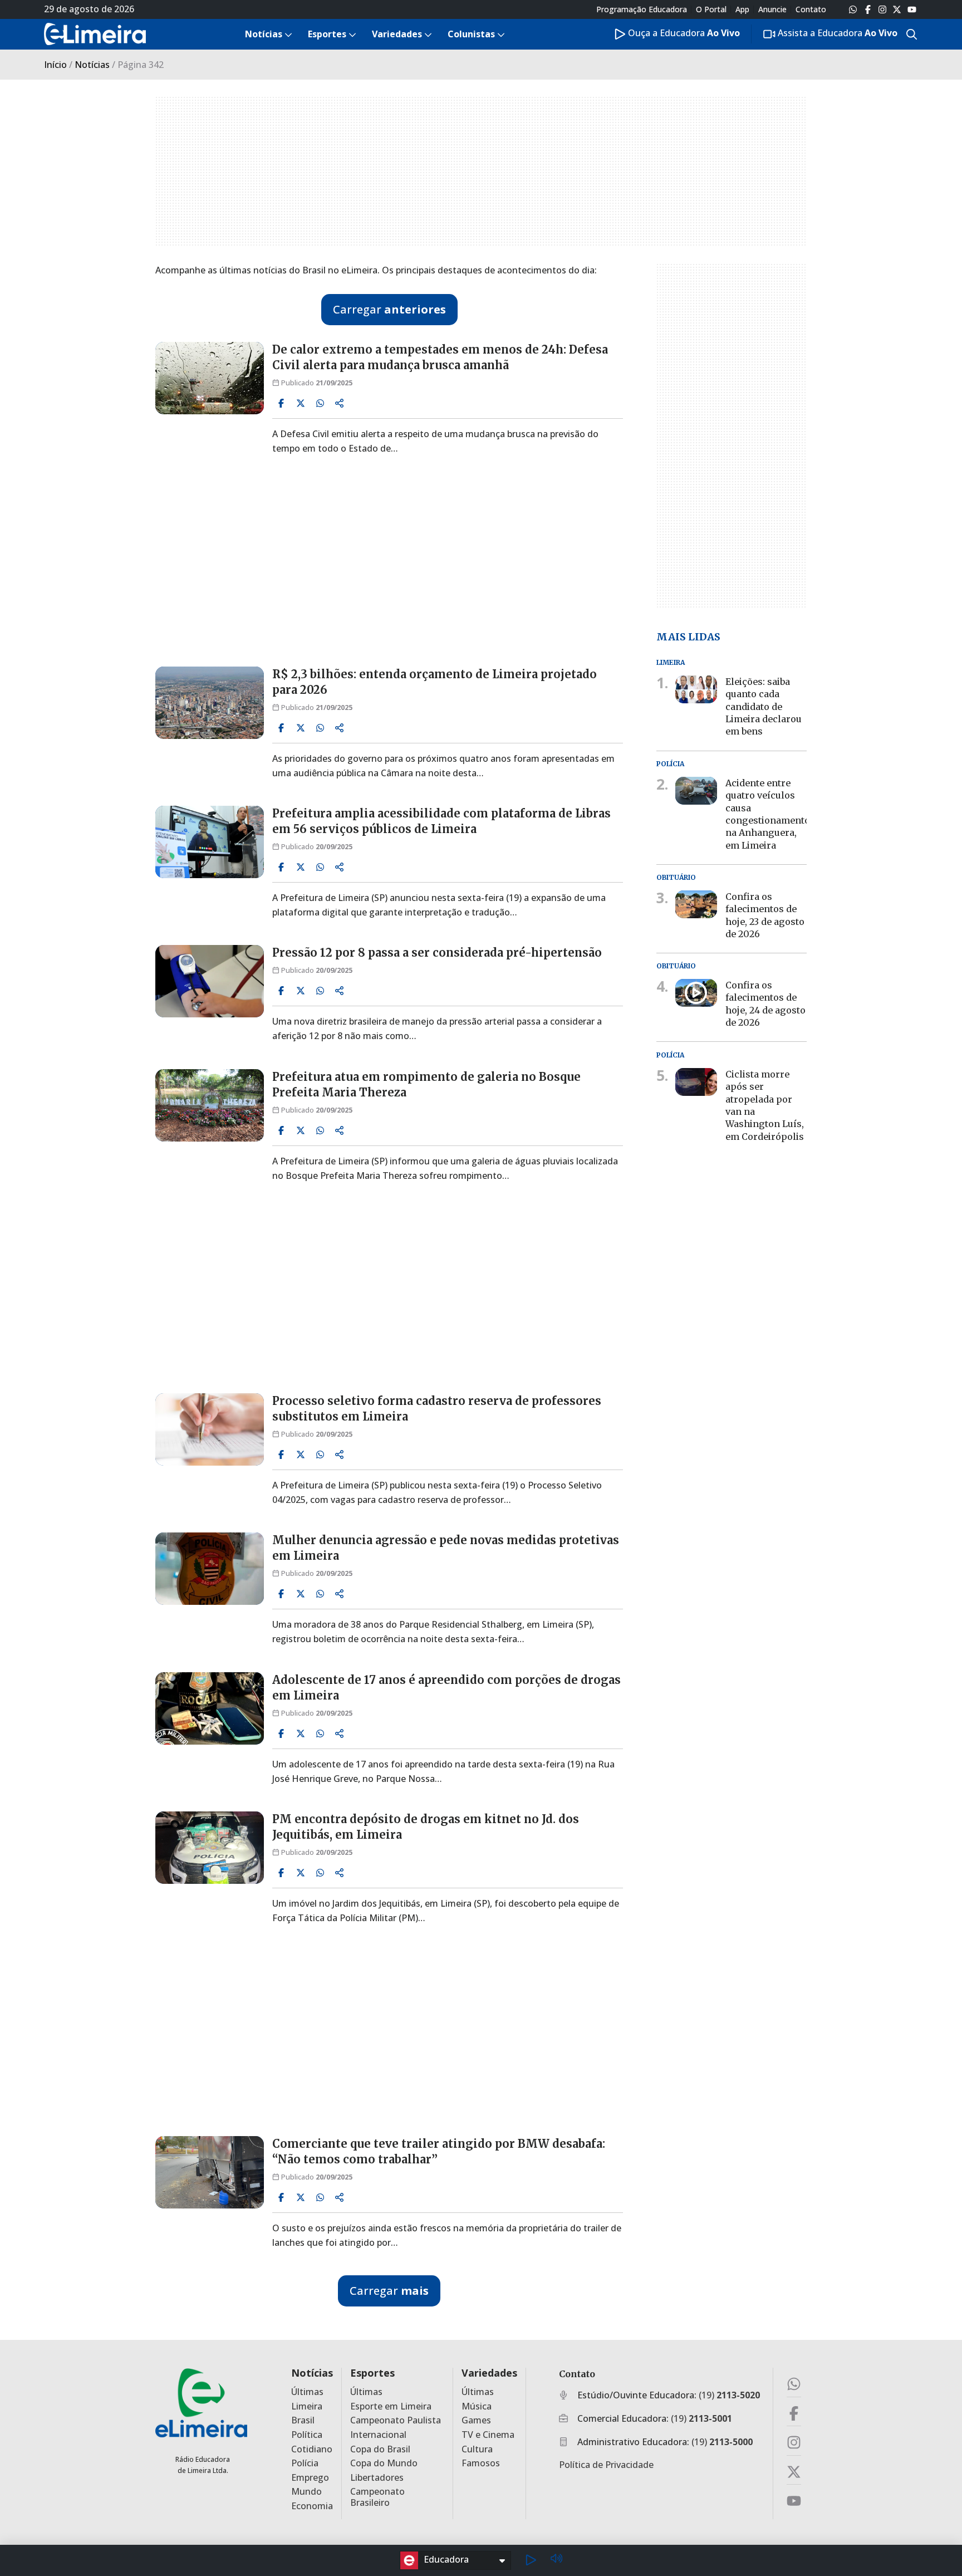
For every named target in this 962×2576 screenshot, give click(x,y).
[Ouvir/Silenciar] (556, 2560)
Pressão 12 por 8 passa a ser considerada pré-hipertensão (437, 952)
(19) (729, 2395)
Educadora (446, 2559)
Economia (312, 2506)
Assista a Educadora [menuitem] (836, 33)
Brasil (303, 2420)
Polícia (305, 2463)
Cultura (477, 2449)
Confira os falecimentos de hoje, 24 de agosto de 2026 (765, 1004)
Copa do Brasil (380, 2449)
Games (476, 2420)
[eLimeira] (201, 2403)
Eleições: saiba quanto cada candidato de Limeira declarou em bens (764, 707)
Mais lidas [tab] (688, 636)
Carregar (389, 309)
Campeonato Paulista (396, 2420)
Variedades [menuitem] (397, 34)
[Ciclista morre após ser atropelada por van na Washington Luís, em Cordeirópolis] (696, 1081)
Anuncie (772, 9)
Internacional (378, 2435)
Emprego (310, 2478)
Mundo (306, 2492)
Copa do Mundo (384, 2463)
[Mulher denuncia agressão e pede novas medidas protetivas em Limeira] (210, 1569)
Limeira (307, 2406)
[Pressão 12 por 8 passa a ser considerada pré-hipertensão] (210, 981)
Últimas (307, 2392)
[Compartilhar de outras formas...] (340, 403)
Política (307, 2435)
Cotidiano (312, 2449)
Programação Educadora (642, 9)
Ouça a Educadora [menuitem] (683, 33)
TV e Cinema (488, 2435)
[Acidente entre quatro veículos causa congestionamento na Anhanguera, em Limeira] (696, 791)
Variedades (489, 2373)
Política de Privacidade (606, 2465)
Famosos (481, 2463)
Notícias (92, 65)
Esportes (372, 2373)
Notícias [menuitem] (264, 34)
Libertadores (377, 2478)
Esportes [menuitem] (327, 34)
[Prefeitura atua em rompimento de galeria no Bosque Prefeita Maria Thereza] (210, 1105)
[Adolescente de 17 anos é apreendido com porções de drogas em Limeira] (210, 1708)
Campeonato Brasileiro (377, 2497)
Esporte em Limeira (391, 2406)
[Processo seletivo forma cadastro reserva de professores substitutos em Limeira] (210, 1429)
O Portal (711, 9)
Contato (811, 9)
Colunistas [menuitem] (471, 34)
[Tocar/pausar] (531, 2560)
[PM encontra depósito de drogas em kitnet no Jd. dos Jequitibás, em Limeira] (210, 1848)
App (742, 9)
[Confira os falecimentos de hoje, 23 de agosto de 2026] (696, 904)
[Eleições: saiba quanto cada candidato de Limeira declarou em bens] (696, 689)
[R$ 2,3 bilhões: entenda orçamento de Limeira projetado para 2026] (210, 703)
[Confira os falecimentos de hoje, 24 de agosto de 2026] (696, 993)
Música (477, 2406)
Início (55, 65)
